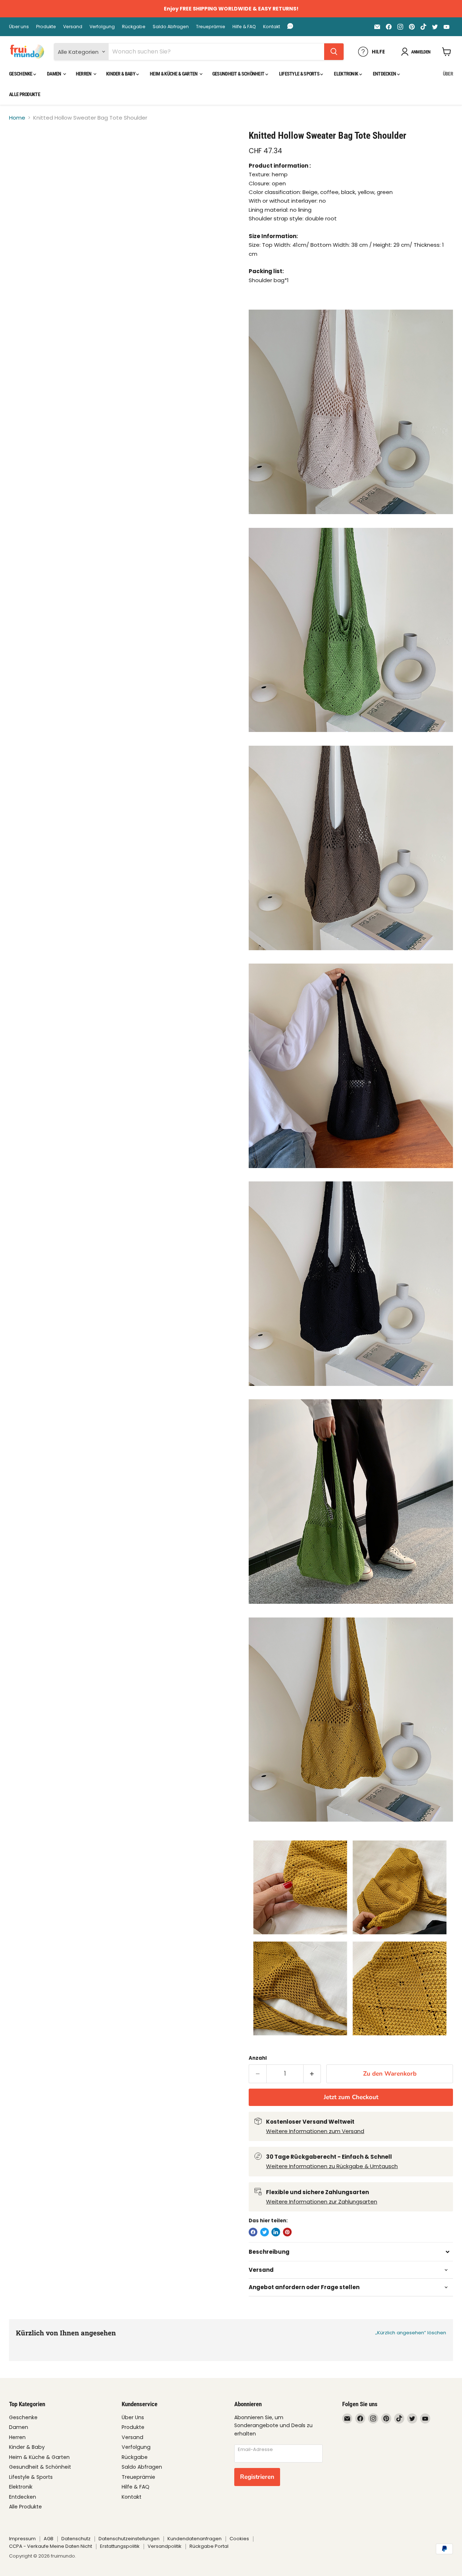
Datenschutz (76, 2539)
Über (448, 74)
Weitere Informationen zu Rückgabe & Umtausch (332, 2166)
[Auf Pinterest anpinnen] (287, 2232)
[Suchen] (334, 52)
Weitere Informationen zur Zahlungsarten (322, 2202)
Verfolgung (102, 27)
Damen (55, 74)
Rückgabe (134, 27)
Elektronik (346, 74)
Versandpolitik (165, 2546)
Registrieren (257, 2477)
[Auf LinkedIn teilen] (276, 2232)
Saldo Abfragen (171, 27)
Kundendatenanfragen (195, 2539)
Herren (84, 74)
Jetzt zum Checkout (351, 2097)
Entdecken (385, 74)
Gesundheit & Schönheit (239, 74)
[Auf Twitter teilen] (265, 2232)
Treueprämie (211, 27)
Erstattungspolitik (120, 2546)
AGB (49, 2539)
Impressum (22, 2539)
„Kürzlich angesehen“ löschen (411, 2333)
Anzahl (258, 2058)
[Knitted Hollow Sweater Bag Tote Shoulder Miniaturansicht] (23, 150)
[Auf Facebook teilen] (253, 2232)
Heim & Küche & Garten (174, 74)
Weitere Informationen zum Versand (315, 2131)
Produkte (46, 27)
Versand (73, 27)
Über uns (19, 27)
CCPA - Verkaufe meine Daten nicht (51, 2546)
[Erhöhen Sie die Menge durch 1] (312, 2074)
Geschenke (21, 74)
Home (17, 118)
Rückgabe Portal (209, 2546)
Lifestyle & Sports (300, 74)
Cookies (239, 2539)
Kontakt (272, 27)
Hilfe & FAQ (244, 27)
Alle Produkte (25, 94)
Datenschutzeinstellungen (129, 2539)
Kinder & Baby (121, 74)
